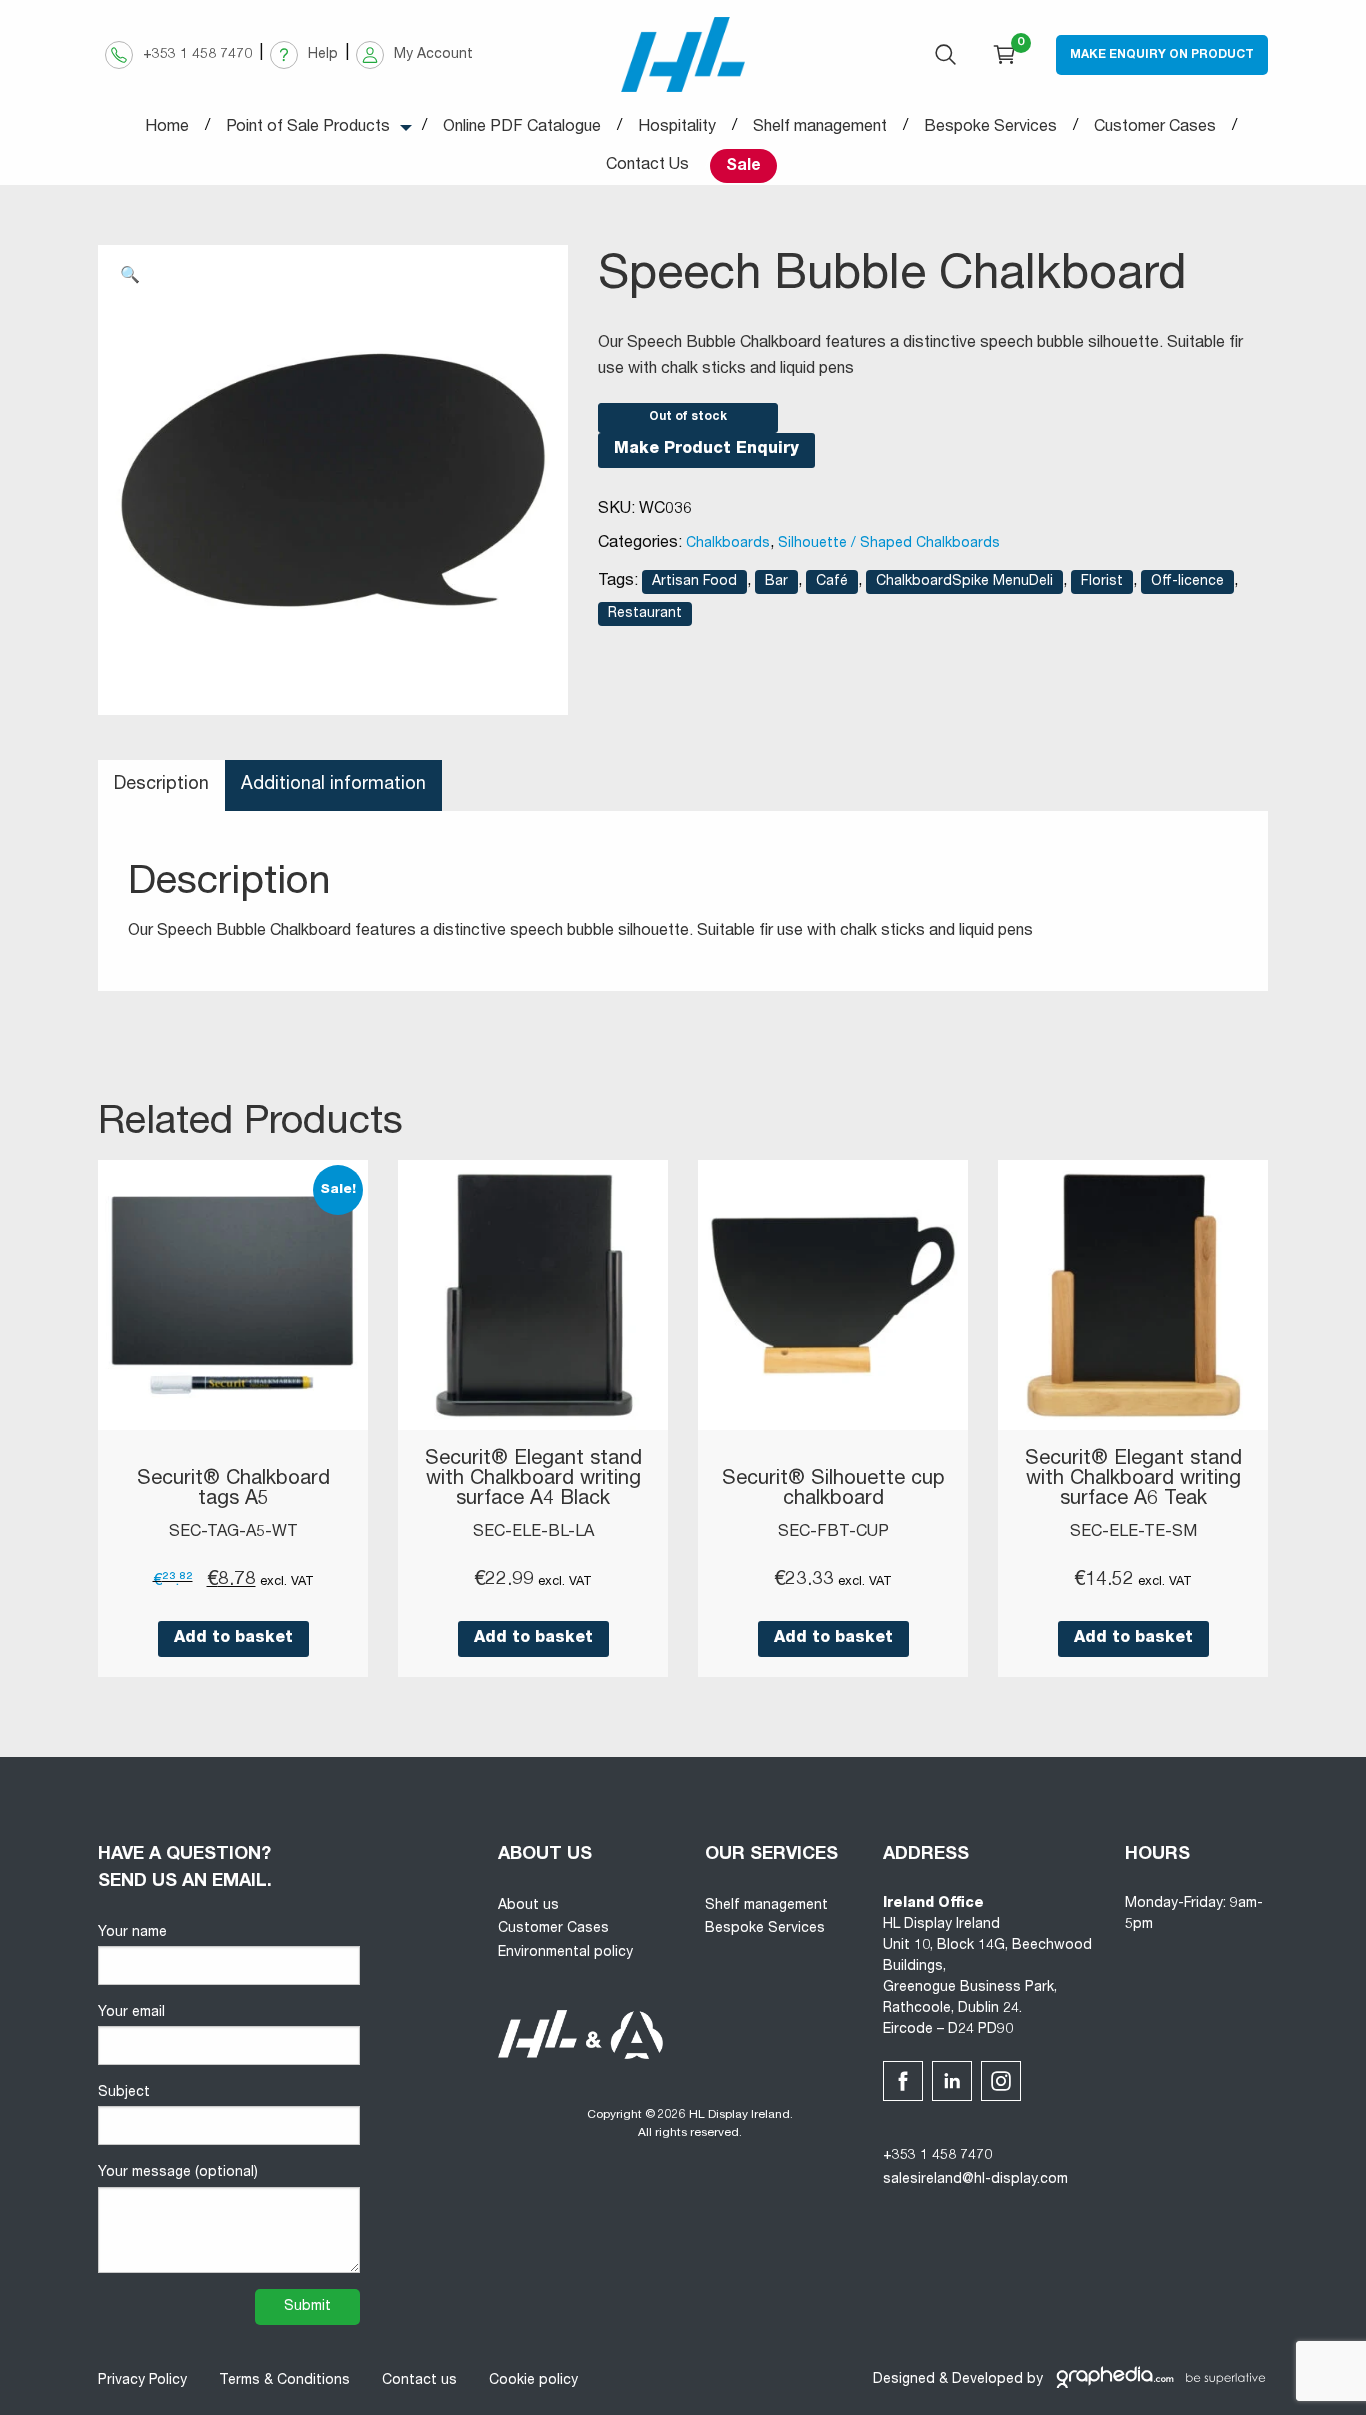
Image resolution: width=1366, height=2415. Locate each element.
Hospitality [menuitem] (677, 128)
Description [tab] (161, 785)
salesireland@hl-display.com (975, 2180)
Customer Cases (553, 1929)
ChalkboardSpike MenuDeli (964, 582)
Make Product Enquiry (706, 450)
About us (528, 1906)
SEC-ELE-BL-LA (533, 1533)
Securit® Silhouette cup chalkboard (833, 1490)
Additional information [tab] (333, 785)
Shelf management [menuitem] (820, 128)
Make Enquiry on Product (1162, 55)
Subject (124, 2093)
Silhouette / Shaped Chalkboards (889, 544)
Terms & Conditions (284, 2381)
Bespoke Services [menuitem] (990, 128)
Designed (904, 2380)
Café (832, 582)
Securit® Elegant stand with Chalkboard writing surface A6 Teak (1133, 1480)
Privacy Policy (142, 2381)
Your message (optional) (178, 2173)
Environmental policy (565, 1953)
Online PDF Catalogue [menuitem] (522, 128)
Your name (132, 1933)
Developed (987, 2380)
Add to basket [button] (233, 1639)
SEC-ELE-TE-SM (1133, 1533)
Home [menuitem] (167, 128)
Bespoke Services (765, 1929)
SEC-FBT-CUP (833, 1533)
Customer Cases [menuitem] (1155, 128)
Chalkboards (728, 544)
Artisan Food (694, 582)
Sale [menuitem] (743, 167)
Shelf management (766, 1906)
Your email (131, 2013)
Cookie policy (533, 2381)
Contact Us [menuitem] (647, 166)
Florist (1102, 582)
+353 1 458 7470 (937, 2156)
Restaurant (645, 614)
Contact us (419, 2381)
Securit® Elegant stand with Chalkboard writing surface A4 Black (533, 1480)
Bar (776, 582)
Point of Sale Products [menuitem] (308, 128)
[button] (130, 277)
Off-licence (1187, 582)
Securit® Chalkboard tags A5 (233, 1490)
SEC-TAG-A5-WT (233, 1533)
